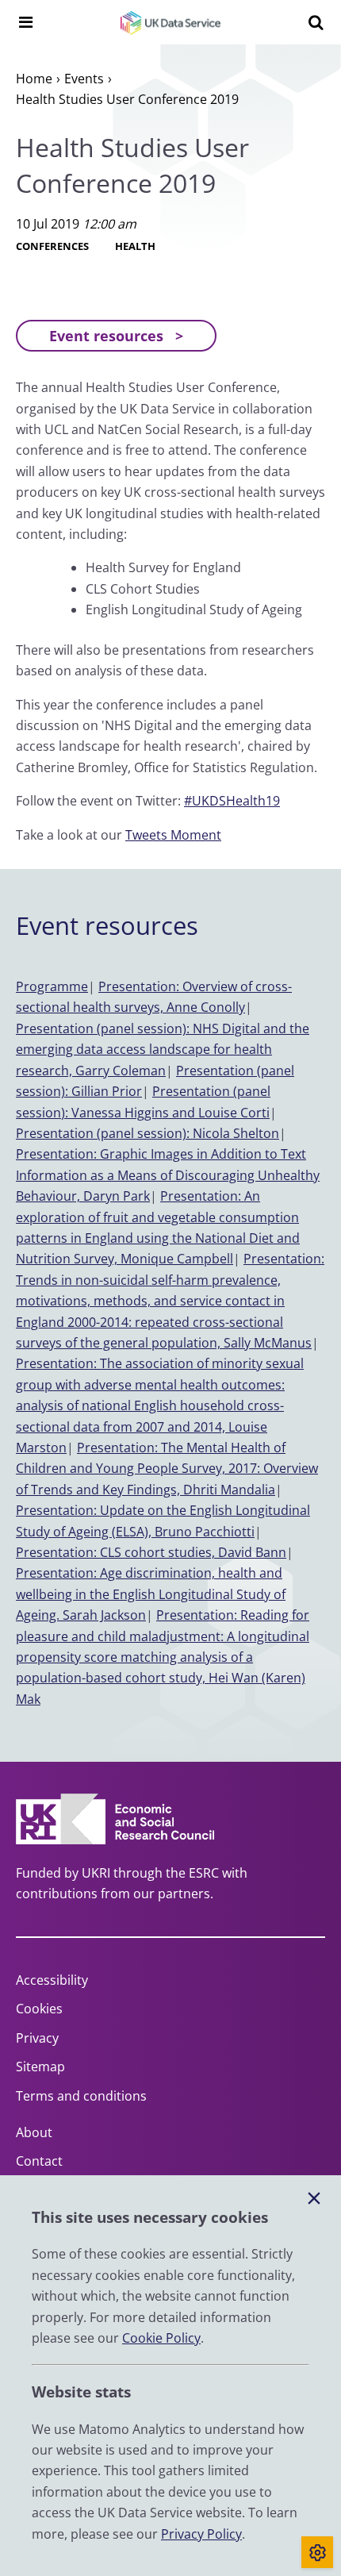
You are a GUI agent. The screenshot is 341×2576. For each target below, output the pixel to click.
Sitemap (40, 2067)
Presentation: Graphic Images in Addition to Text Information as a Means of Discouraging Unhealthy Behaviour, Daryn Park (168, 1175)
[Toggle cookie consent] (317, 2552)
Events (84, 79)
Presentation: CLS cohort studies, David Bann (151, 1552)
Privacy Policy (201, 2534)
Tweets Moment (173, 835)
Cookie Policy (161, 2338)
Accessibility (52, 1980)
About (34, 2132)
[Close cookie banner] (314, 2199)
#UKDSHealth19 (232, 801)
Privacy (37, 2038)
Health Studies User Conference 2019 (127, 99)
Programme (52, 986)
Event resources (106, 336)
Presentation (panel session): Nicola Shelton (148, 1133)
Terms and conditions (81, 2096)
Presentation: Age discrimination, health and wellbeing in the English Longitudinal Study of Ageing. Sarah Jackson (151, 1594)
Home (34, 79)
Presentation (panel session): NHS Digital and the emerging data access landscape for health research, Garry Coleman (163, 1050)
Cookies (39, 2009)
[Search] (316, 22)
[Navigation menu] (25, 22)
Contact (39, 2161)
